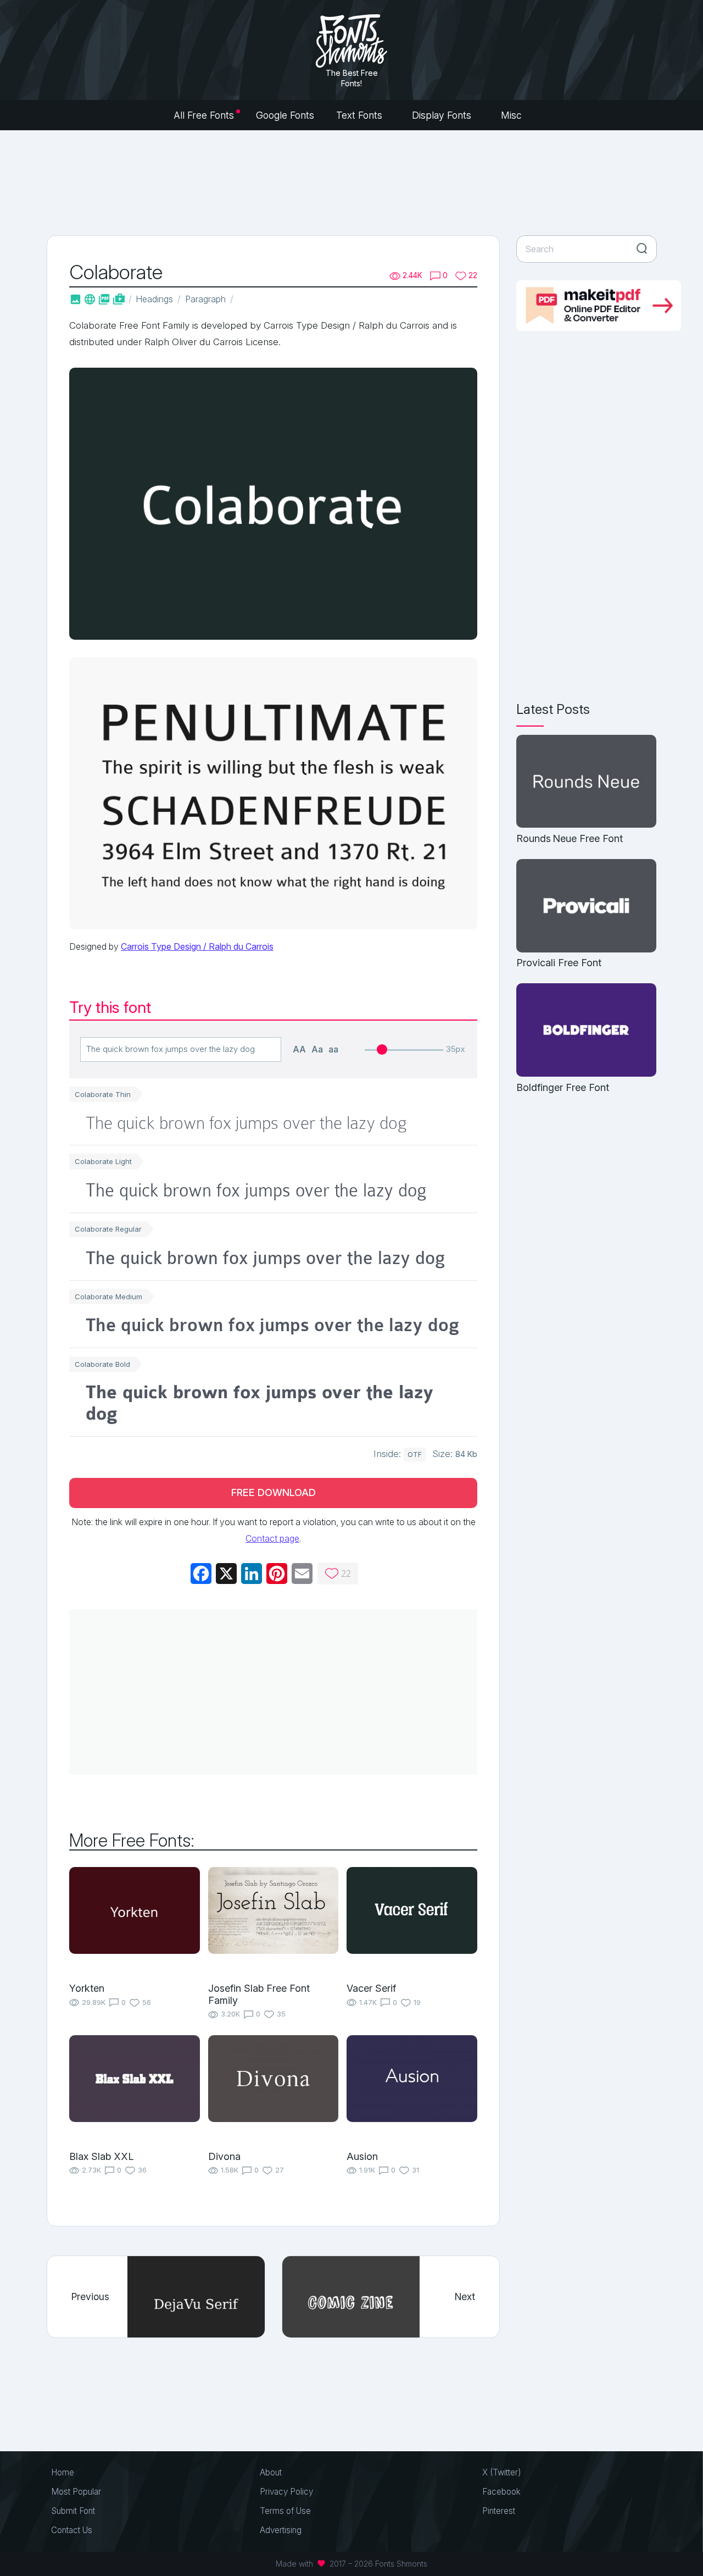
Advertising (281, 2530)
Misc (513, 115)
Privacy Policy (286, 2492)
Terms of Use (285, 2511)
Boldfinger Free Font (563, 1087)
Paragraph (205, 299)
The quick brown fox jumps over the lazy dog (246, 1123)
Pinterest (499, 2511)
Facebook (501, 2492)
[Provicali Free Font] (586, 907)
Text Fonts (361, 115)
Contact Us (72, 2530)
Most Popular (76, 2492)
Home (63, 2472)
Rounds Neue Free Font (570, 838)
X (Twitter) (502, 2472)
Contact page (272, 1538)
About (271, 2472)
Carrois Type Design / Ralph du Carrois (197, 946)
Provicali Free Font (559, 963)
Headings (154, 299)
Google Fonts (285, 115)
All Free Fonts (204, 115)
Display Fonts (443, 115)
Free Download (274, 1492)
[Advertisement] (351, 181)
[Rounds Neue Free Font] (586, 782)
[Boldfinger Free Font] (586, 1031)
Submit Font (73, 2511)
